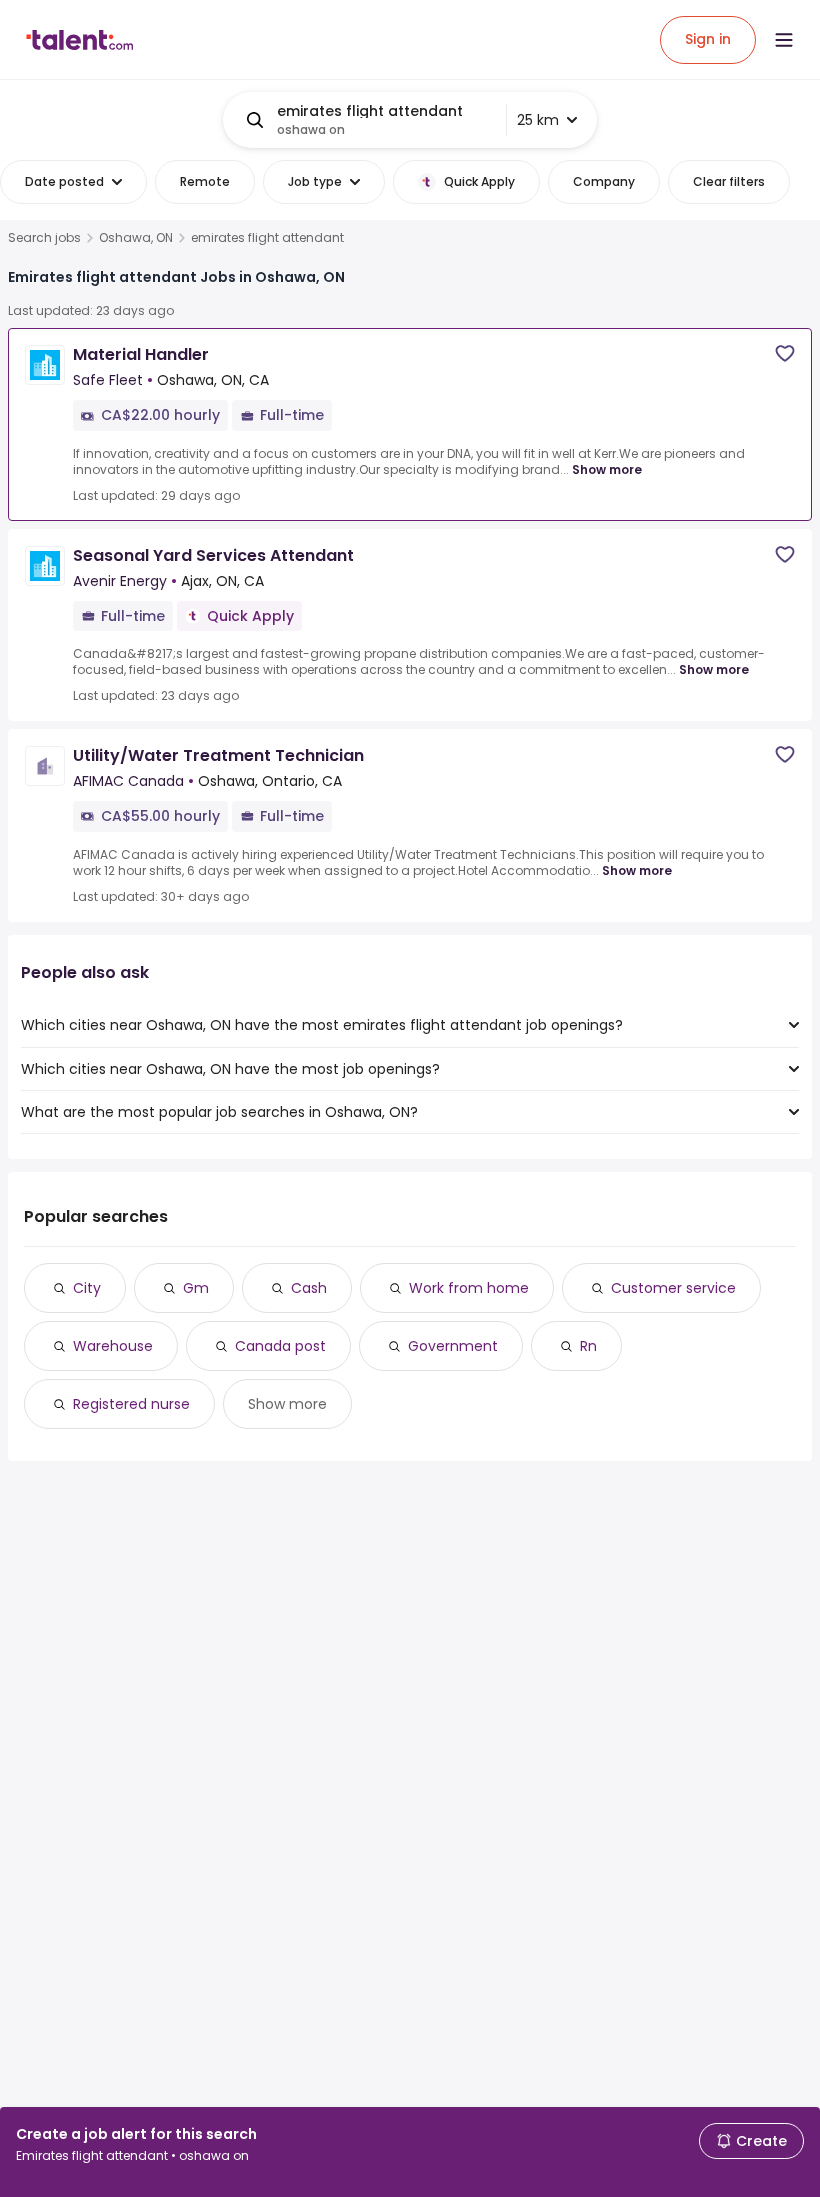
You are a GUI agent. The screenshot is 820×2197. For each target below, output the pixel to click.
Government (453, 1346)
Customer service (673, 1288)
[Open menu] (784, 40)
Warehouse (113, 1346)
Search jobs (44, 238)
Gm (196, 1288)
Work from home (469, 1288)
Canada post (280, 1346)
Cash (309, 1288)
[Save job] (785, 353)
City (87, 1288)
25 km (538, 120)
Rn (588, 1346)
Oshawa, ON (136, 238)
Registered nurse (131, 1404)
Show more (607, 469)
